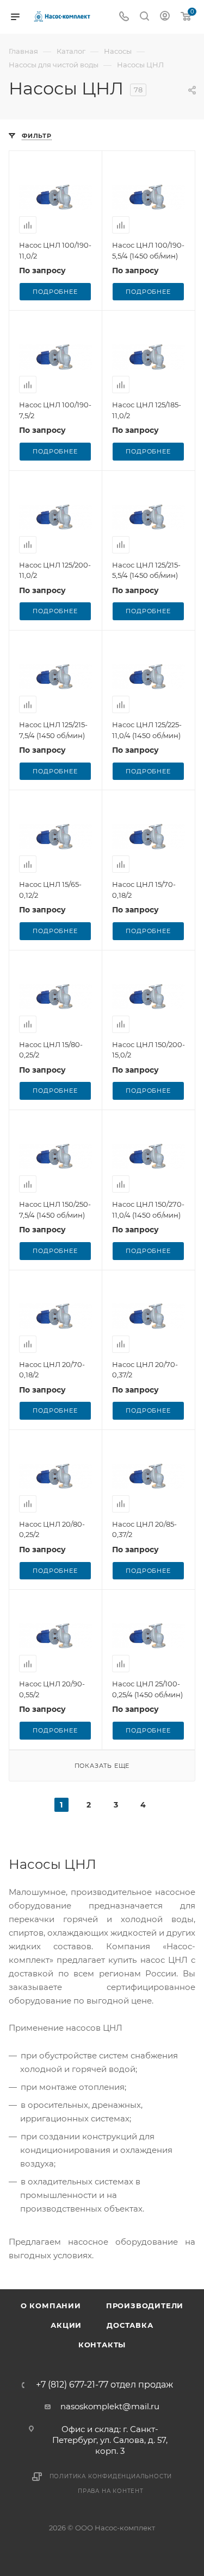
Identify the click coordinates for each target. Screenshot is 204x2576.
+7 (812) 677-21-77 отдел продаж (104, 2385)
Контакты (102, 2345)
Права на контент (111, 2491)
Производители (145, 2306)
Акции (66, 2325)
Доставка (130, 2325)
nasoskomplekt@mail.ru (110, 2406)
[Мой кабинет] (165, 17)
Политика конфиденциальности (111, 2476)
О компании (51, 2306)
